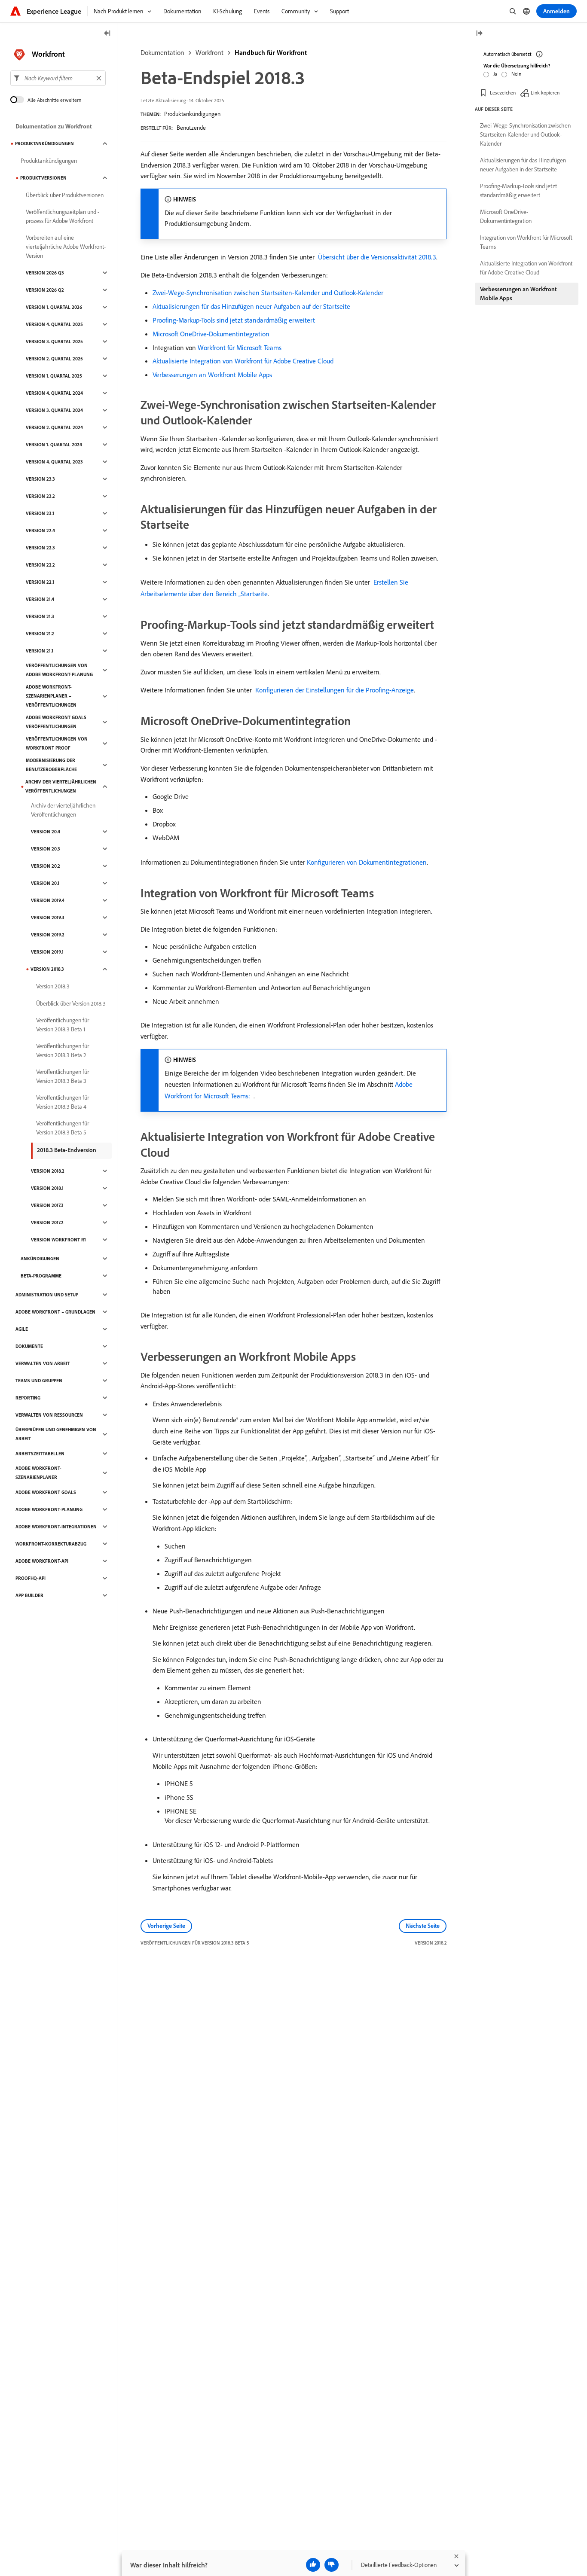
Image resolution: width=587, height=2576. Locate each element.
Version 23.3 (40, 479)
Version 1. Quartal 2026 (54, 307)
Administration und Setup (47, 1295)
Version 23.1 (40, 513)
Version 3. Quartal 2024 (54, 410)
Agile (22, 1329)
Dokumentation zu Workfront (54, 126)
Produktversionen (43, 178)
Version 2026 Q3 (45, 273)
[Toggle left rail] (107, 34)
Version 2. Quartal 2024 (54, 427)
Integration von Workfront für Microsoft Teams (526, 242)
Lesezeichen (503, 92)
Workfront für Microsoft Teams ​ (240, 348)
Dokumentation (162, 52)
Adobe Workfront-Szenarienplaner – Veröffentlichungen (51, 696)
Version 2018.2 (48, 1171)
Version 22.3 (40, 548)
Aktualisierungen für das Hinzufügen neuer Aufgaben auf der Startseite (251, 306)
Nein (516, 74)
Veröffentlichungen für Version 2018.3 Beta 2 (63, 1050)
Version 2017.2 (47, 1222)
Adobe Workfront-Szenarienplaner (38, 1473)
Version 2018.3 (47, 969)
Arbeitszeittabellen (40, 1454)
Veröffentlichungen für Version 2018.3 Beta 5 (63, 1128)
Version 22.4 (40, 530)
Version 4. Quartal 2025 (54, 324)
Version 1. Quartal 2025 (54, 376)
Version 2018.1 (47, 1188)
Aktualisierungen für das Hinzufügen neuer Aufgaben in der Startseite (523, 165)
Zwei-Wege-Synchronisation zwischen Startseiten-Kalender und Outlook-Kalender (268, 293)
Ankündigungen (40, 1259)
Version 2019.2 (48, 935)
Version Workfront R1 (58, 1240)
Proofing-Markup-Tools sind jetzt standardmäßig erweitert (234, 320)
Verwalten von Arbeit (43, 1363)
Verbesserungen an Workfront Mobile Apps (212, 375)
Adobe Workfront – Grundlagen (55, 1312)
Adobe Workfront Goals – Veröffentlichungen (58, 722)
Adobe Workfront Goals (46, 1492)
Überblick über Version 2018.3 (71, 1003)
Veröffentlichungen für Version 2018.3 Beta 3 (63, 1076)
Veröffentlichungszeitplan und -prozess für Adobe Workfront (63, 216)
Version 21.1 (40, 651)
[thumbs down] (332, 2565)
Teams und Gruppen (39, 1381)
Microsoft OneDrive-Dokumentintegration (211, 334)
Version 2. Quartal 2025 (54, 359)
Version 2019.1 (47, 952)
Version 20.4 (46, 832)
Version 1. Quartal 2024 (54, 445)
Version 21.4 (40, 599)
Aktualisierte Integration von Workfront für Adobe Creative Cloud (243, 361)
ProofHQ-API (31, 1578)
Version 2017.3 (47, 1205)
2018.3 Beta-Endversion (67, 1150)
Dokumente (29, 1346)
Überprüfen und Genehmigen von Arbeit (56, 1434)
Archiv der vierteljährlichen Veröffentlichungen (61, 786)
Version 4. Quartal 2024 (54, 393)
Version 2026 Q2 (45, 290)
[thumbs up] (313, 2565)
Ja (495, 74)
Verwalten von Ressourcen (49, 1415)
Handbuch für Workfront (271, 52)
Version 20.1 (45, 883)
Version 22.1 (40, 582)
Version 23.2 (40, 496)
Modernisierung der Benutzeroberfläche (51, 765)
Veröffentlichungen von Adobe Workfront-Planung (59, 670)
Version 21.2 (40, 634)
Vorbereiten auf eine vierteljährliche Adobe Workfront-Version (66, 247)
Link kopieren (545, 92)
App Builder (29, 1595)
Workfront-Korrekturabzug (51, 1544)
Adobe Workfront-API (42, 1561)
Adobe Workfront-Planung (49, 1509)
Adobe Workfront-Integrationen (56, 1527)
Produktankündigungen (192, 114)
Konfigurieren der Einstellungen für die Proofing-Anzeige (335, 690)
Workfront (209, 52)
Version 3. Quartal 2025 (54, 341)
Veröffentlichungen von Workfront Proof (57, 743)
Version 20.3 (46, 849)
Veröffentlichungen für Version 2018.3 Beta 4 (63, 1102)
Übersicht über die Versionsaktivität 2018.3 (377, 257)
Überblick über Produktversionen (65, 195)
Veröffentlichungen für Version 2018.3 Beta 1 (63, 1025)
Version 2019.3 (48, 918)
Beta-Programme (41, 1276)
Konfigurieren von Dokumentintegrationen (367, 862)
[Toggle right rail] (479, 34)
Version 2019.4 (48, 900)
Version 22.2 (40, 565)
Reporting (28, 1398)
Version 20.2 (46, 866)
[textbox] (58, 78)
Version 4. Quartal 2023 (54, 462)
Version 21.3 (40, 616)
